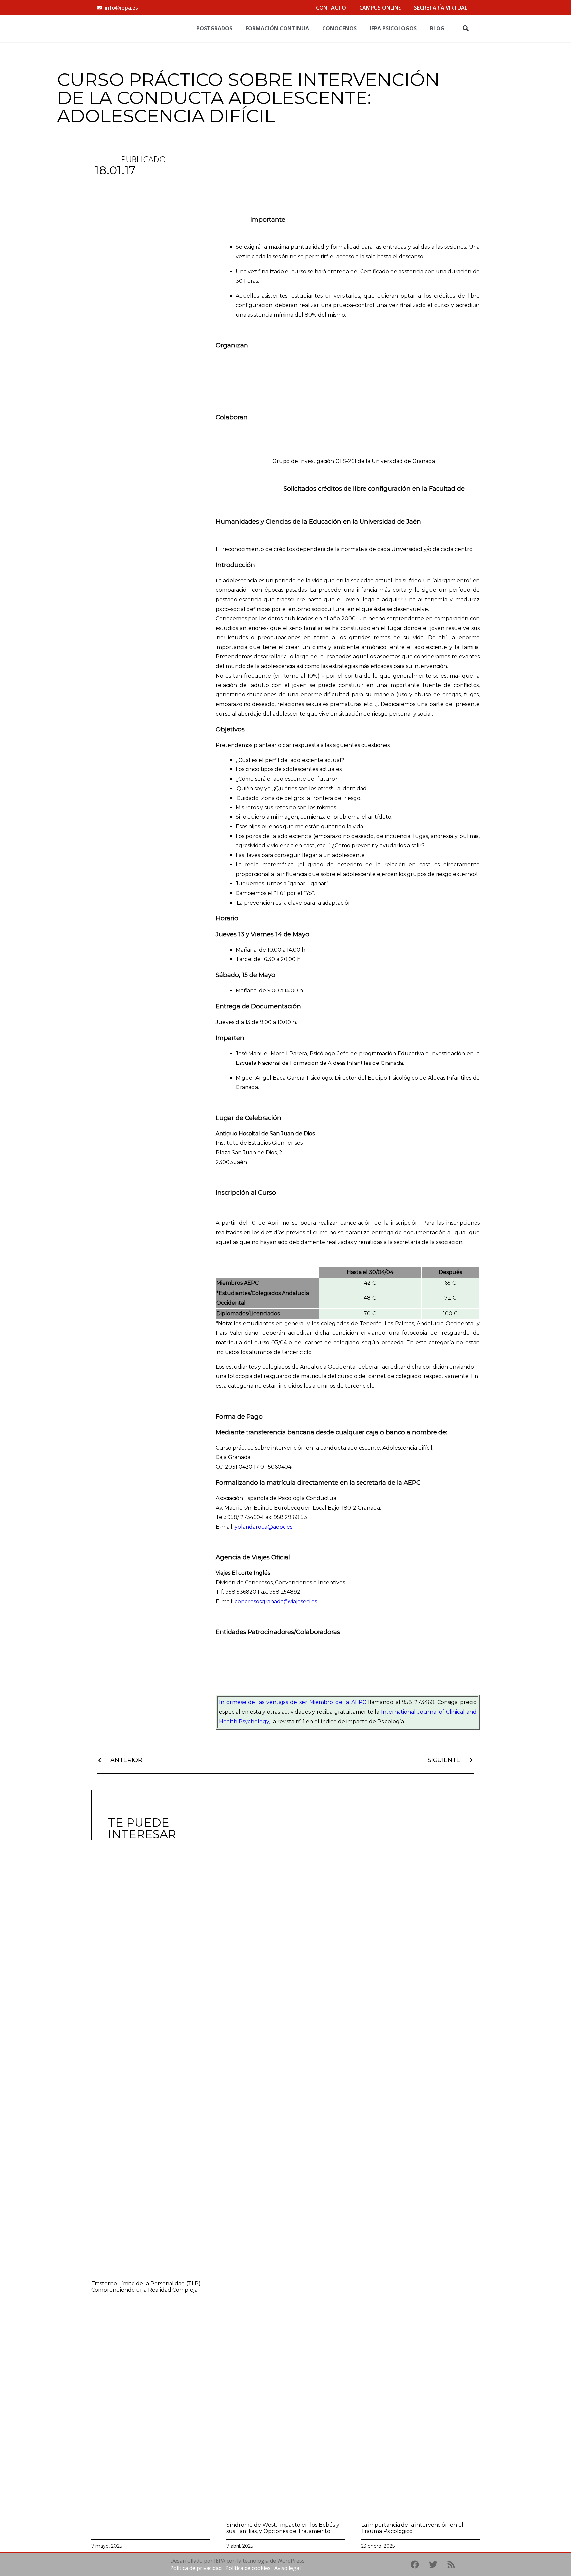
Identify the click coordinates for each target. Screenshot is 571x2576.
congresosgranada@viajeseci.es (276, 1602)
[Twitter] (433, 2564)
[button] (465, 28)
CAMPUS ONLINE (380, 8)
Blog (437, 28)
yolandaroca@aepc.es (264, 1527)
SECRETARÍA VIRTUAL (441, 8)
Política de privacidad (196, 2568)
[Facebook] (415, 2564)
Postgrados (214, 28)
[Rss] (451, 2564)
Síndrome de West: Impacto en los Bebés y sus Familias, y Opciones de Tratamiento (283, 2528)
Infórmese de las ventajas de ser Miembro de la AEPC (293, 1702)
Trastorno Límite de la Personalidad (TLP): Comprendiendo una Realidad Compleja (146, 2287)
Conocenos (339, 28)
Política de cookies (248, 2568)
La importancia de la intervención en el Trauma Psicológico (412, 2528)
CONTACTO (331, 8)
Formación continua (277, 28)
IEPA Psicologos (393, 28)
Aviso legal (287, 2568)
